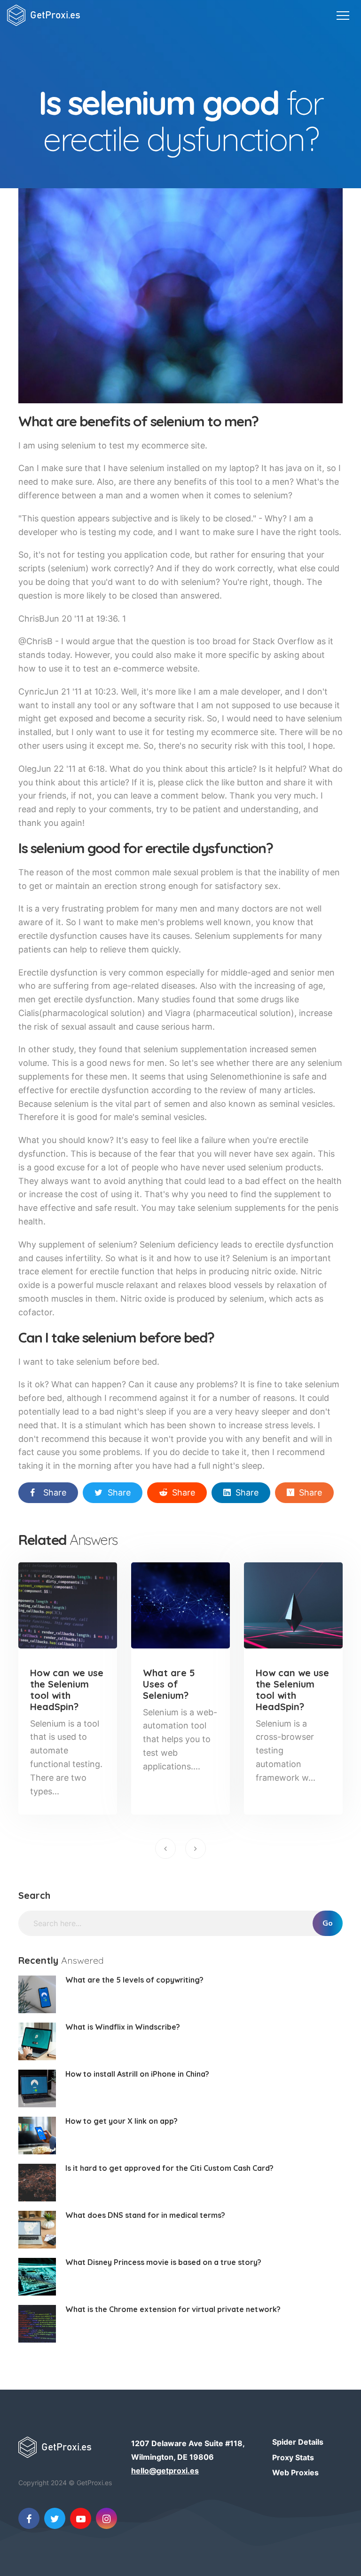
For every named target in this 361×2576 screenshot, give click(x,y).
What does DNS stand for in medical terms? (145, 2215)
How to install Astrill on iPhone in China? (137, 2074)
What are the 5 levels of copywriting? (134, 1980)
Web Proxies (295, 2472)
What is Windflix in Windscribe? (123, 2027)
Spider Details (298, 2442)
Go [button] (328, 1923)
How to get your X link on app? (122, 2121)
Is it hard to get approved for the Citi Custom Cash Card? (169, 2168)
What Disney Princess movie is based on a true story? (163, 2262)
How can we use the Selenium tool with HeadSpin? (67, 1690)
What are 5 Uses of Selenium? (169, 1684)
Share (55, 1492)
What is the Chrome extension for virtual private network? (173, 2309)
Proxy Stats (293, 2457)
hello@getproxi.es (165, 2471)
